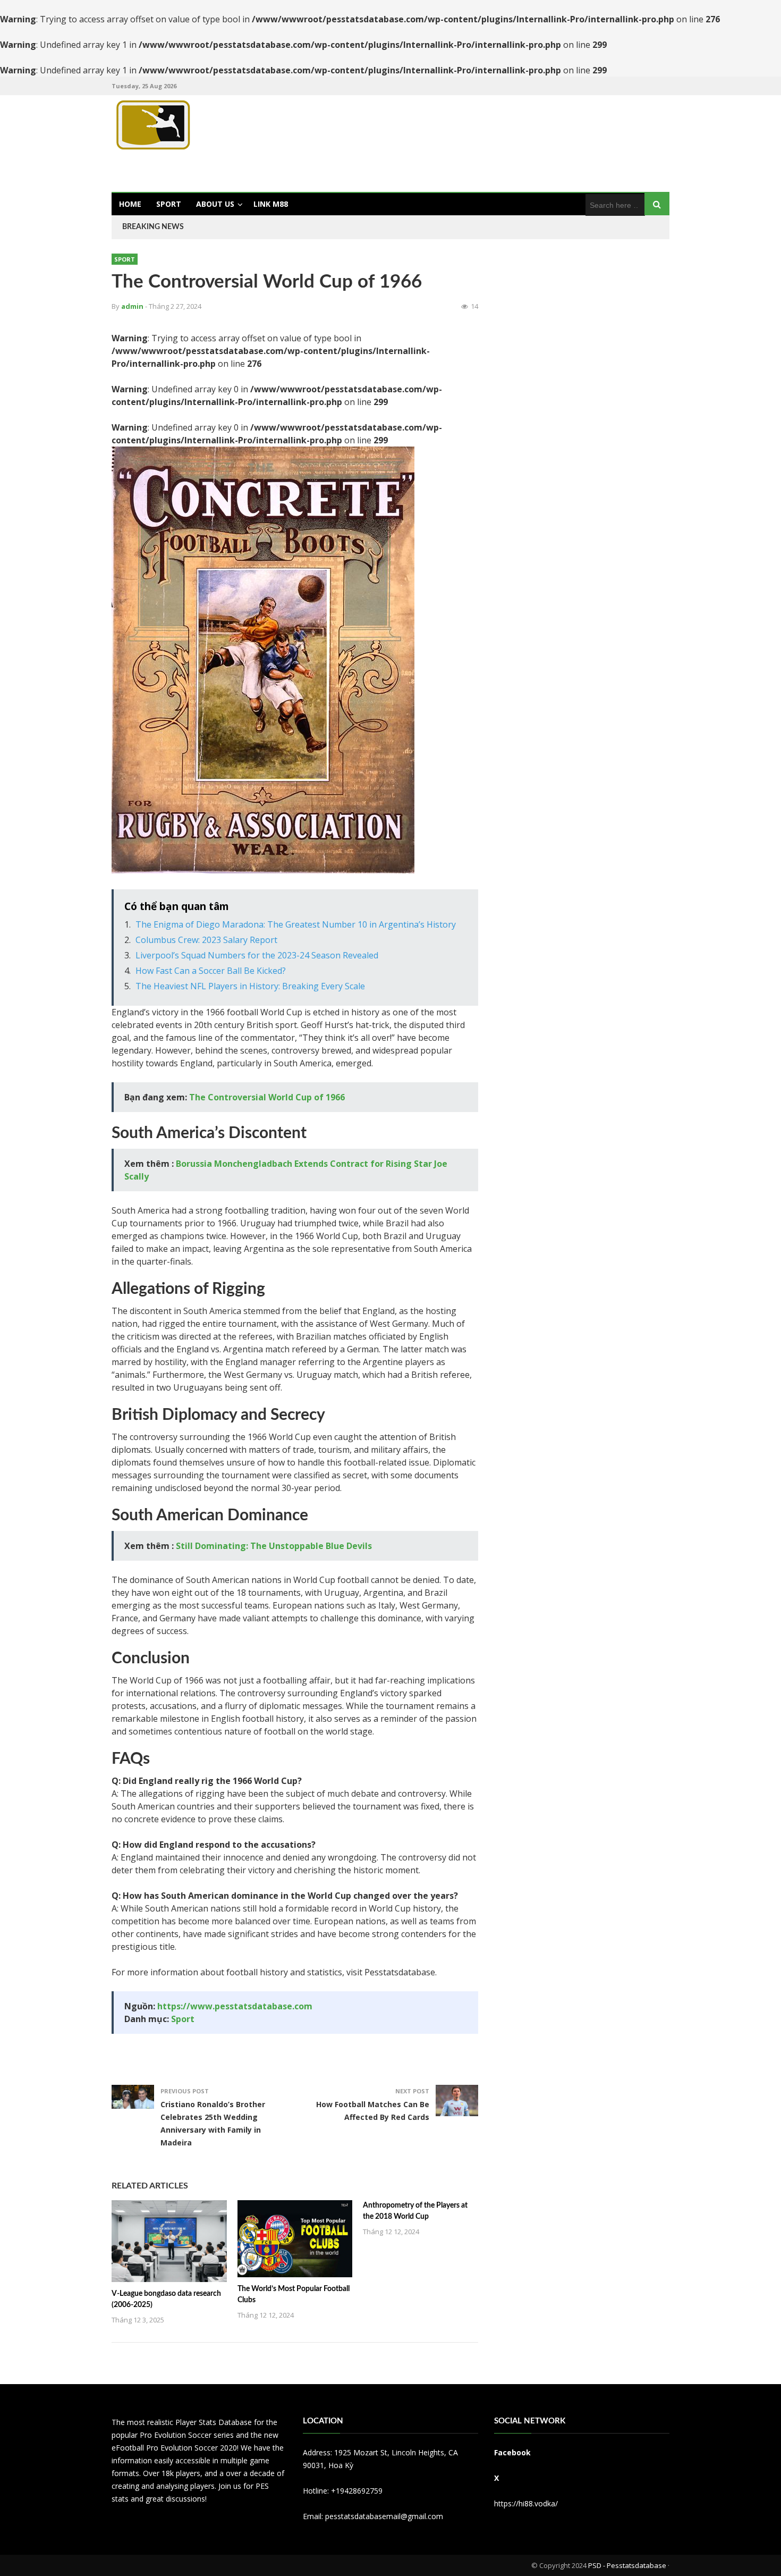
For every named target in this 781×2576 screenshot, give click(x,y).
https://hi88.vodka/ (526, 2503)
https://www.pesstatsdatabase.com (235, 2006)
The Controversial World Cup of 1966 (267, 1097)
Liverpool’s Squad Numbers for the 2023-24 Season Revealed (257, 955)
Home (130, 204)
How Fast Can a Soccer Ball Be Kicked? (211, 971)
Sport (169, 204)
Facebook (512, 2452)
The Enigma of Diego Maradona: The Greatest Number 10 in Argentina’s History (296, 924)
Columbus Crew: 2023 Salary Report (206, 940)
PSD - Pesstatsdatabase (627, 2565)
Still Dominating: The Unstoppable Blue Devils (274, 1546)
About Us (215, 204)
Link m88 (271, 204)
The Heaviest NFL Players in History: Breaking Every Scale (250, 986)
